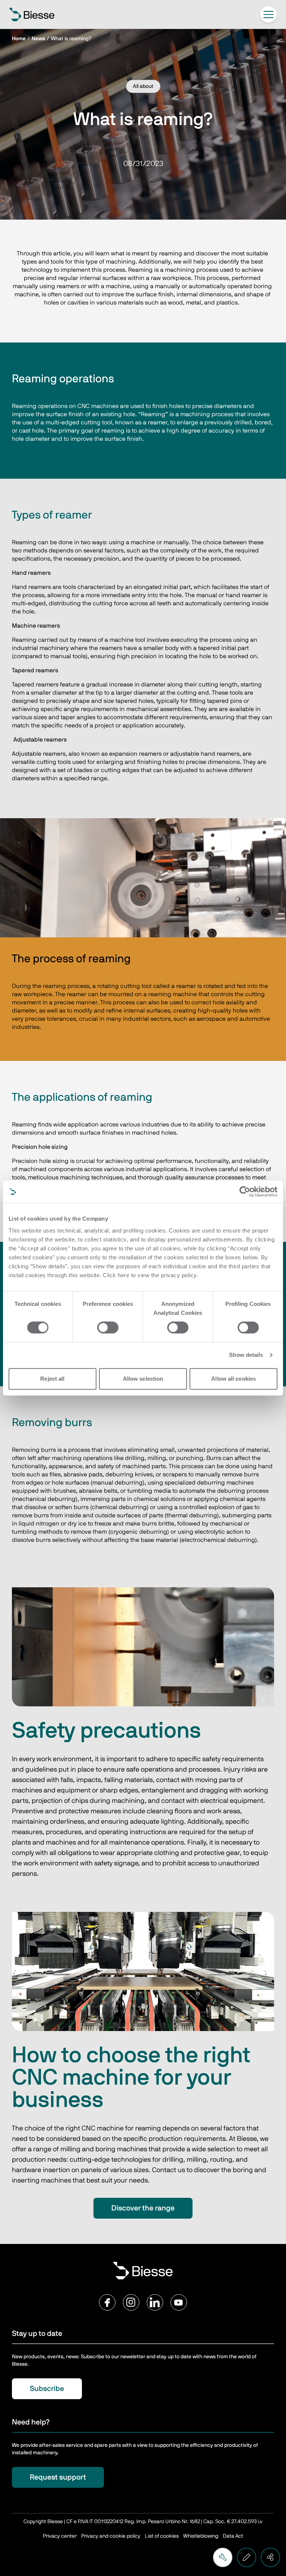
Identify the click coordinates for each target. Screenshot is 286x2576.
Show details (246, 1355)
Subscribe (47, 2389)
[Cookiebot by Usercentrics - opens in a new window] (245, 1192)
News (38, 39)
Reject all (52, 1379)
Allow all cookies (233, 1379)
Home (19, 39)
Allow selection (143, 1379)
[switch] (108, 1327)
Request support (58, 2477)
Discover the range (143, 2208)
